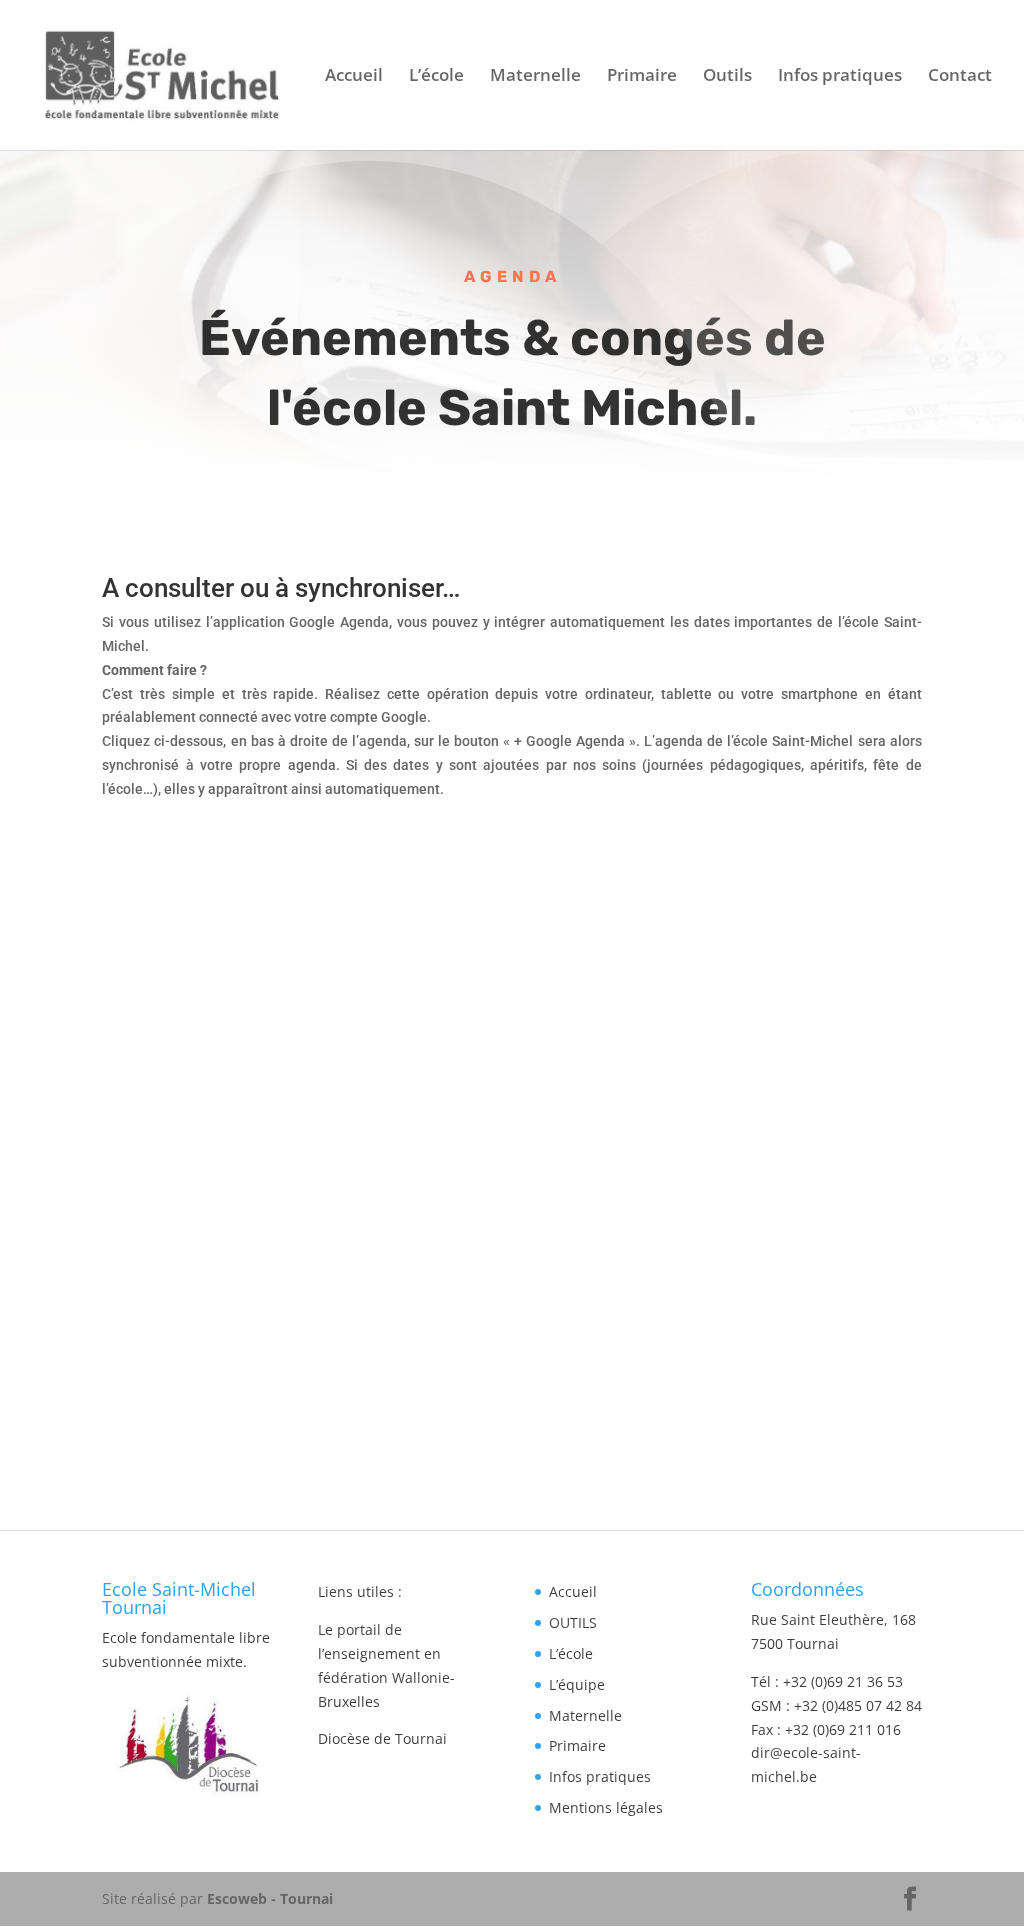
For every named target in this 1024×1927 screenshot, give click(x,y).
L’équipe (577, 1684)
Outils (727, 77)
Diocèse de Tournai (382, 1738)
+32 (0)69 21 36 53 (843, 1681)
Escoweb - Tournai (270, 1898)
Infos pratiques (840, 77)
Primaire (642, 77)
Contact (960, 77)
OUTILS (573, 1622)
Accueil (354, 77)
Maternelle (535, 77)
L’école (436, 77)
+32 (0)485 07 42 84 (858, 1705)
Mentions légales (606, 1807)
